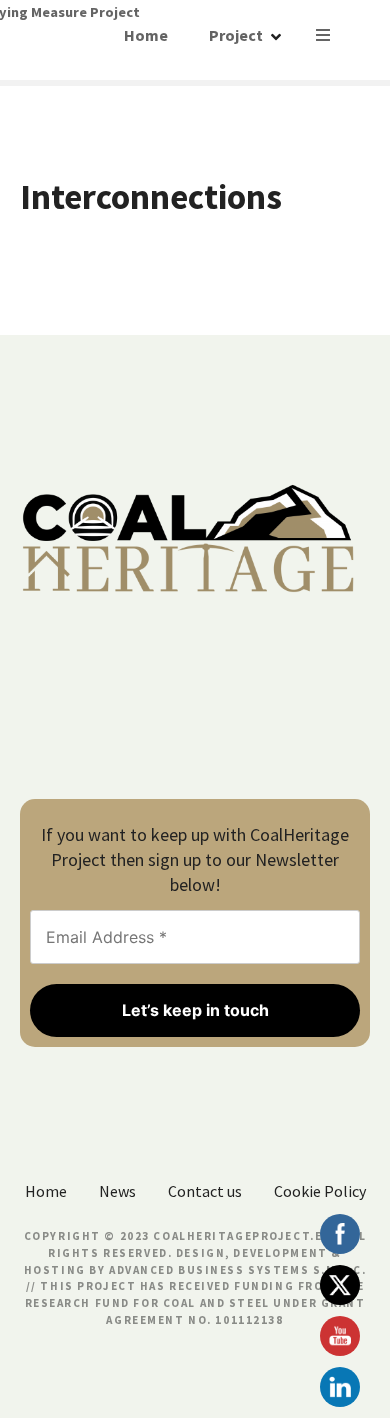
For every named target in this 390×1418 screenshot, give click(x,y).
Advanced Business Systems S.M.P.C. (235, 1270)
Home (146, 35)
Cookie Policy (320, 1191)
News (117, 1191)
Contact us (205, 1191)
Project (236, 35)
